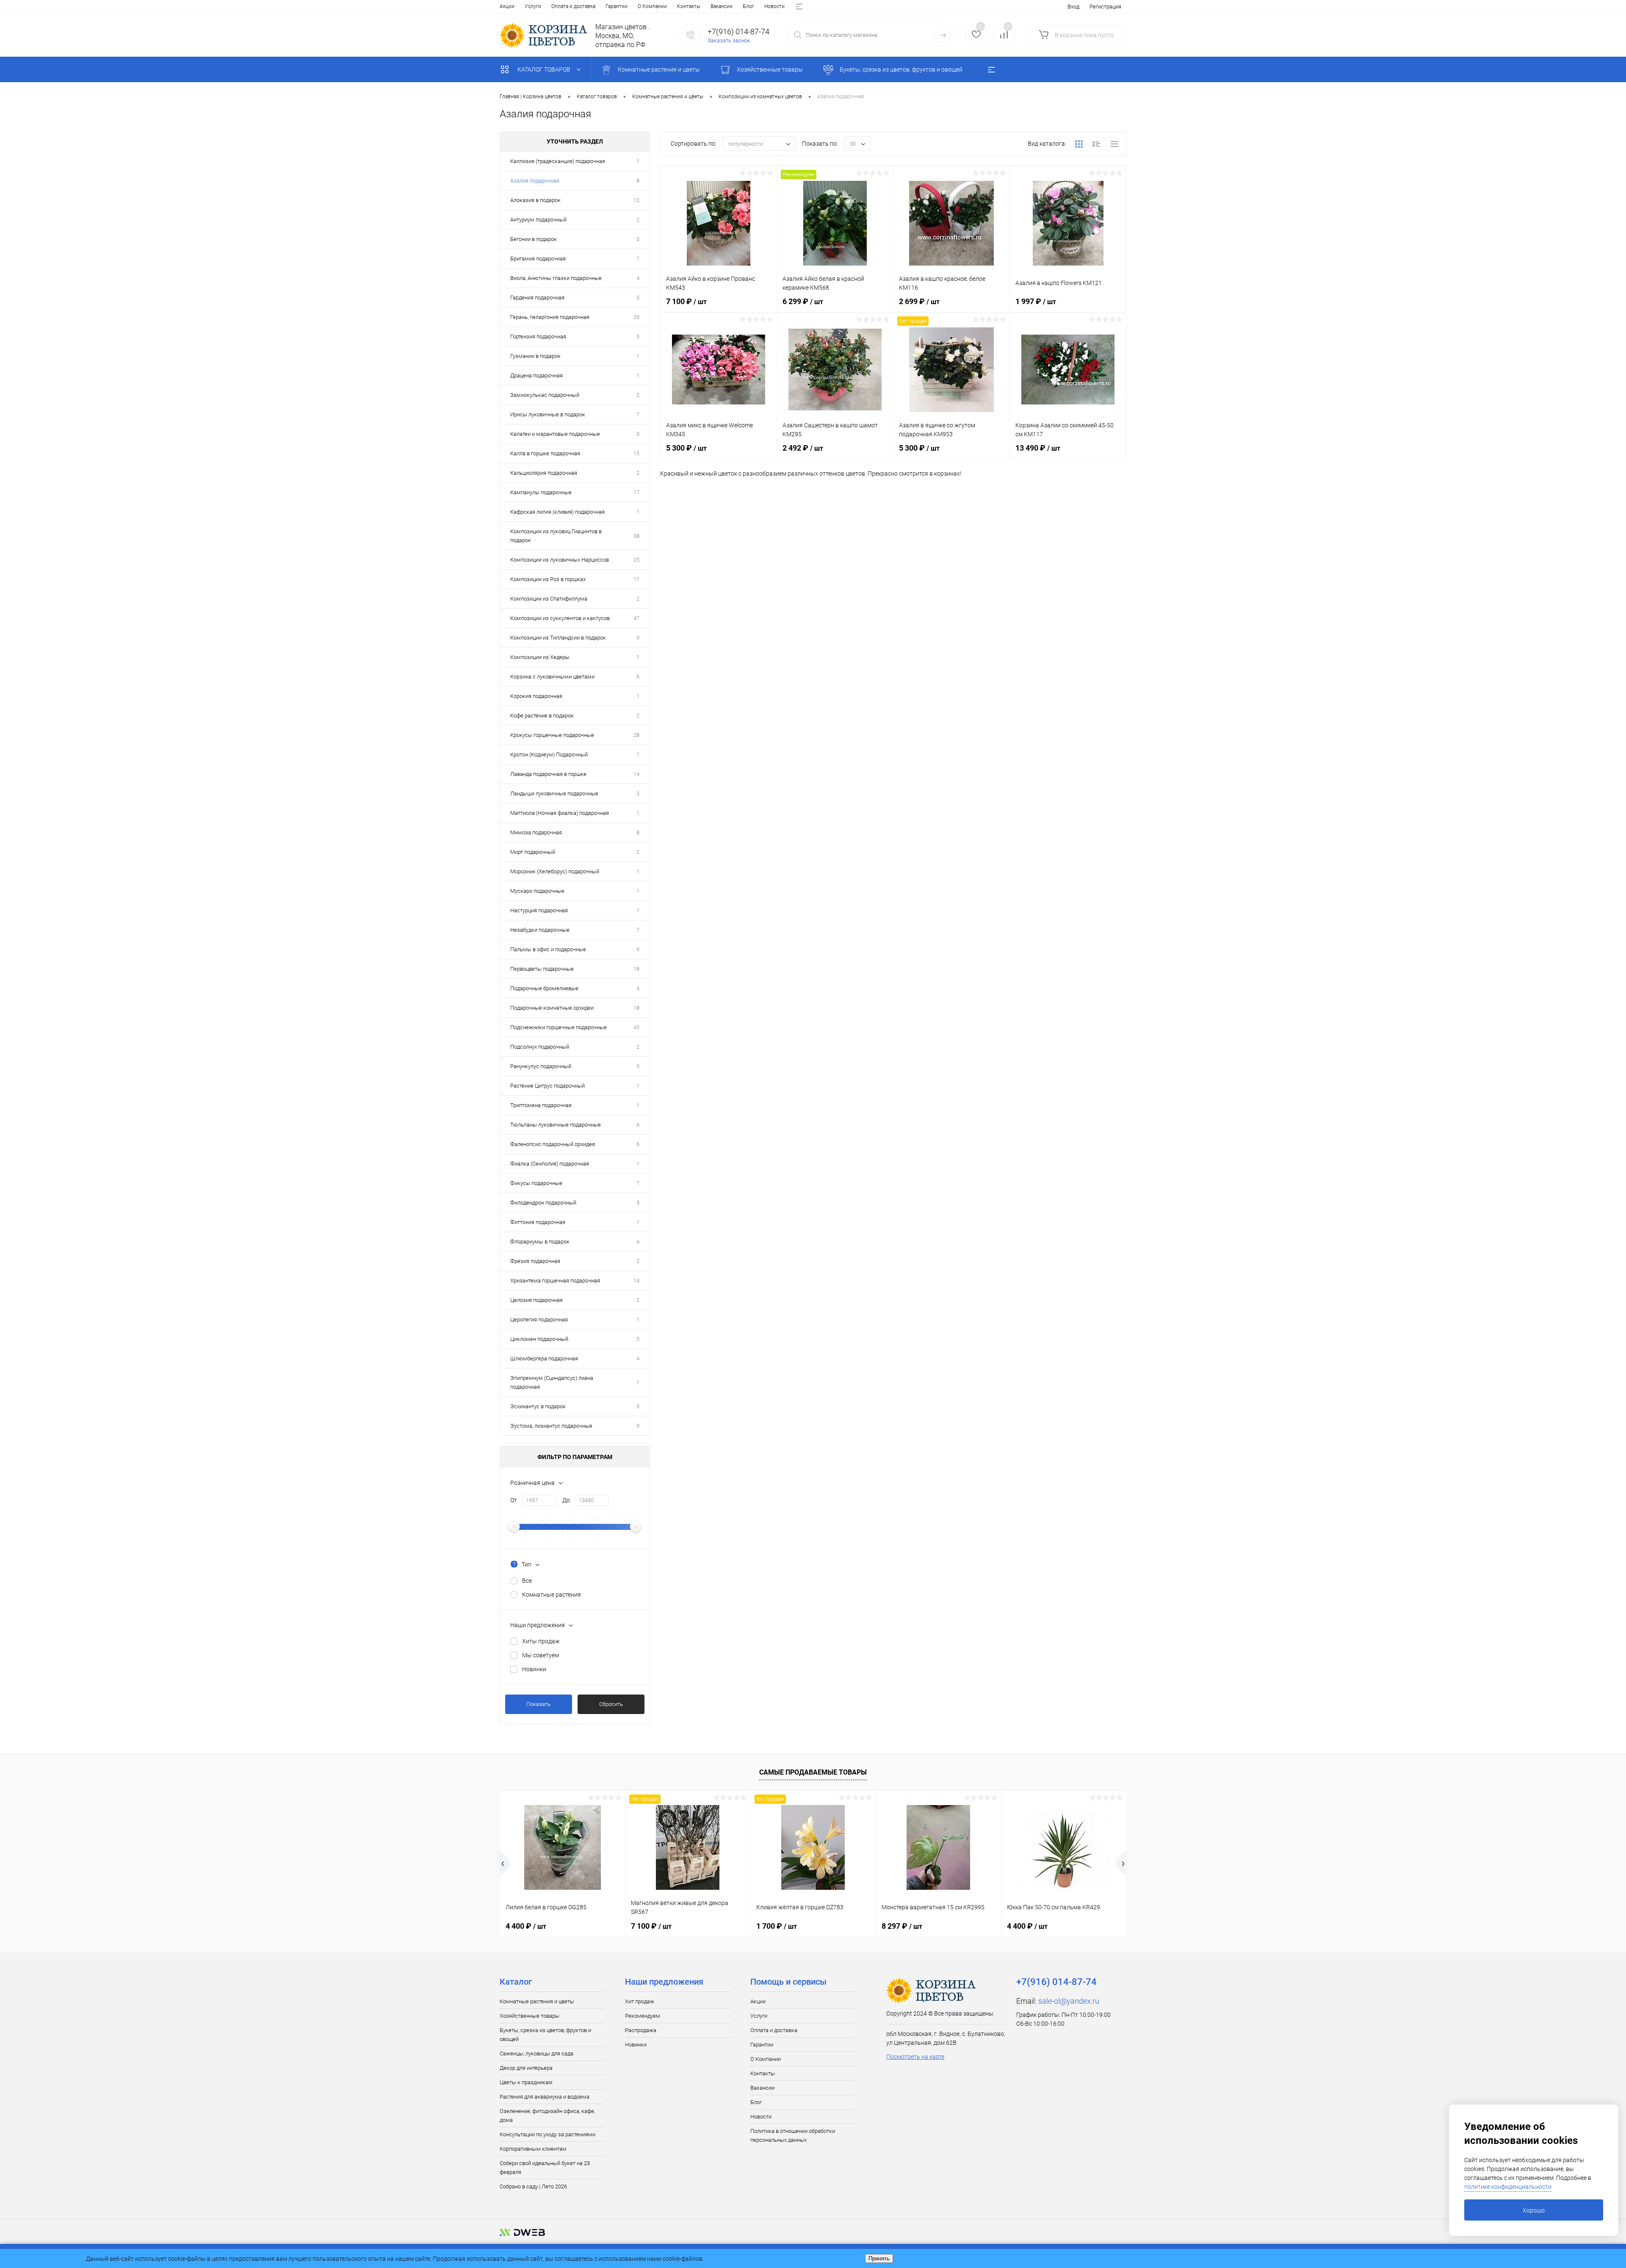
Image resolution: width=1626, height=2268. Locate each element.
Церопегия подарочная (539, 1320)
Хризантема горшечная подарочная (555, 1281)
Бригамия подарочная (538, 259)
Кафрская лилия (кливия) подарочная (557, 512)
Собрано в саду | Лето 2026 (533, 2186)
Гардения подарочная (537, 298)
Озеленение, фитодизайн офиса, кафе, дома (547, 2116)
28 (636, 735)
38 (636, 536)
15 (636, 453)
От (514, 1500)
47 (636, 618)
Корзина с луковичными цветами (552, 677)
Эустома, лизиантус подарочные (551, 1426)
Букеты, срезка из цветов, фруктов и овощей (545, 2035)
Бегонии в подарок (534, 239)
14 (636, 774)
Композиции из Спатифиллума (549, 599)
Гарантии (617, 6)
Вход (1073, 7)
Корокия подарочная (536, 696)
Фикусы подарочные (536, 1183)
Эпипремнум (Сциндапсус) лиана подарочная (552, 1382)
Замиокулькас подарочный (545, 395)
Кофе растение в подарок (542, 716)
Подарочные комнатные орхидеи (552, 1008)
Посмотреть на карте (915, 2057)
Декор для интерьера (526, 2068)
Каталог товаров (545, 69)
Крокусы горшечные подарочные (552, 735)
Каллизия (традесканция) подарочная (558, 161)
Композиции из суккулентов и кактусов (560, 618)
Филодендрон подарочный (543, 1203)
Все (527, 1581)
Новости (774, 6)
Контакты (689, 6)
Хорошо (1534, 2210)
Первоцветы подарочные (542, 969)
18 (636, 969)
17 (636, 492)
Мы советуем (541, 1655)
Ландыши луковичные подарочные (554, 793)
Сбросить (611, 1704)
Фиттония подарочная (538, 1222)
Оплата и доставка (573, 6)
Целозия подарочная (536, 1300)
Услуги (533, 6)
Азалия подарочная (535, 181)
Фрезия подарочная (535, 1261)
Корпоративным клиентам (533, 2149)
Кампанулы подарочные (541, 492)
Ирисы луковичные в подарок (548, 414)
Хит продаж (640, 2001)
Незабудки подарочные (540, 930)
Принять (879, 2258)
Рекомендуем (643, 2016)
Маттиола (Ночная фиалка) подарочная (560, 813)
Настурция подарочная (539, 910)
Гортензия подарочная (538, 336)
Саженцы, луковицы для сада (536, 2053)
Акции (507, 6)
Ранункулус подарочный (541, 1066)
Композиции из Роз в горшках (548, 579)
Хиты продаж (541, 1641)
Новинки (534, 1669)
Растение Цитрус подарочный (548, 1086)
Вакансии (722, 6)
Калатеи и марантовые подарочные (555, 434)
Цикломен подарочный (539, 1339)
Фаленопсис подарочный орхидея (553, 1144)
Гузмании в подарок (535, 356)
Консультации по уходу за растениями (548, 2134)
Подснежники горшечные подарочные (559, 1027)
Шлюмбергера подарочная (544, 1358)
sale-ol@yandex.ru (1069, 2001)
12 (636, 200)
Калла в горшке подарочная (545, 453)
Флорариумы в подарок (540, 1242)
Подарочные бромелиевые (544, 988)
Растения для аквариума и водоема (545, 2097)
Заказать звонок (729, 40)
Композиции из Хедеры (540, 657)
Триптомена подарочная (541, 1105)
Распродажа (641, 2030)
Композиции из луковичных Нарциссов (560, 560)
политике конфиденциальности (1508, 2187)
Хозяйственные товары (530, 2016)
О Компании (652, 6)
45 (636, 1027)
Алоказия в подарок (535, 200)
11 (636, 579)
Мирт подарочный (533, 852)
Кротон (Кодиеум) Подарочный (549, 755)
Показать (538, 1704)
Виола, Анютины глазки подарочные (556, 278)
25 (636, 560)
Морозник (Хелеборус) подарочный (555, 871)
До (566, 1500)
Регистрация (1105, 7)
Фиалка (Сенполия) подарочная (550, 1164)
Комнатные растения (552, 1595)
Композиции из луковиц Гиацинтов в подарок (556, 536)
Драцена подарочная (536, 375)
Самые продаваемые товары (813, 1772)
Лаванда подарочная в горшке (548, 774)
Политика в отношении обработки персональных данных (793, 2135)
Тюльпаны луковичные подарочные (556, 1125)
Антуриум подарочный (538, 220)
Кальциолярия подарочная (544, 473)
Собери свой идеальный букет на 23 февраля (545, 2168)
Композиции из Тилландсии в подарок (558, 638)
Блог (748, 6)
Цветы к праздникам (526, 2082)
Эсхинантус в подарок (538, 1406)
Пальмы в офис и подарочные (548, 949)
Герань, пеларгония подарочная (550, 317)
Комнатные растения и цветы (537, 2001)
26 (636, 317)
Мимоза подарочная (536, 832)
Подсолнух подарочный (540, 1047)
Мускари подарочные (537, 891)
